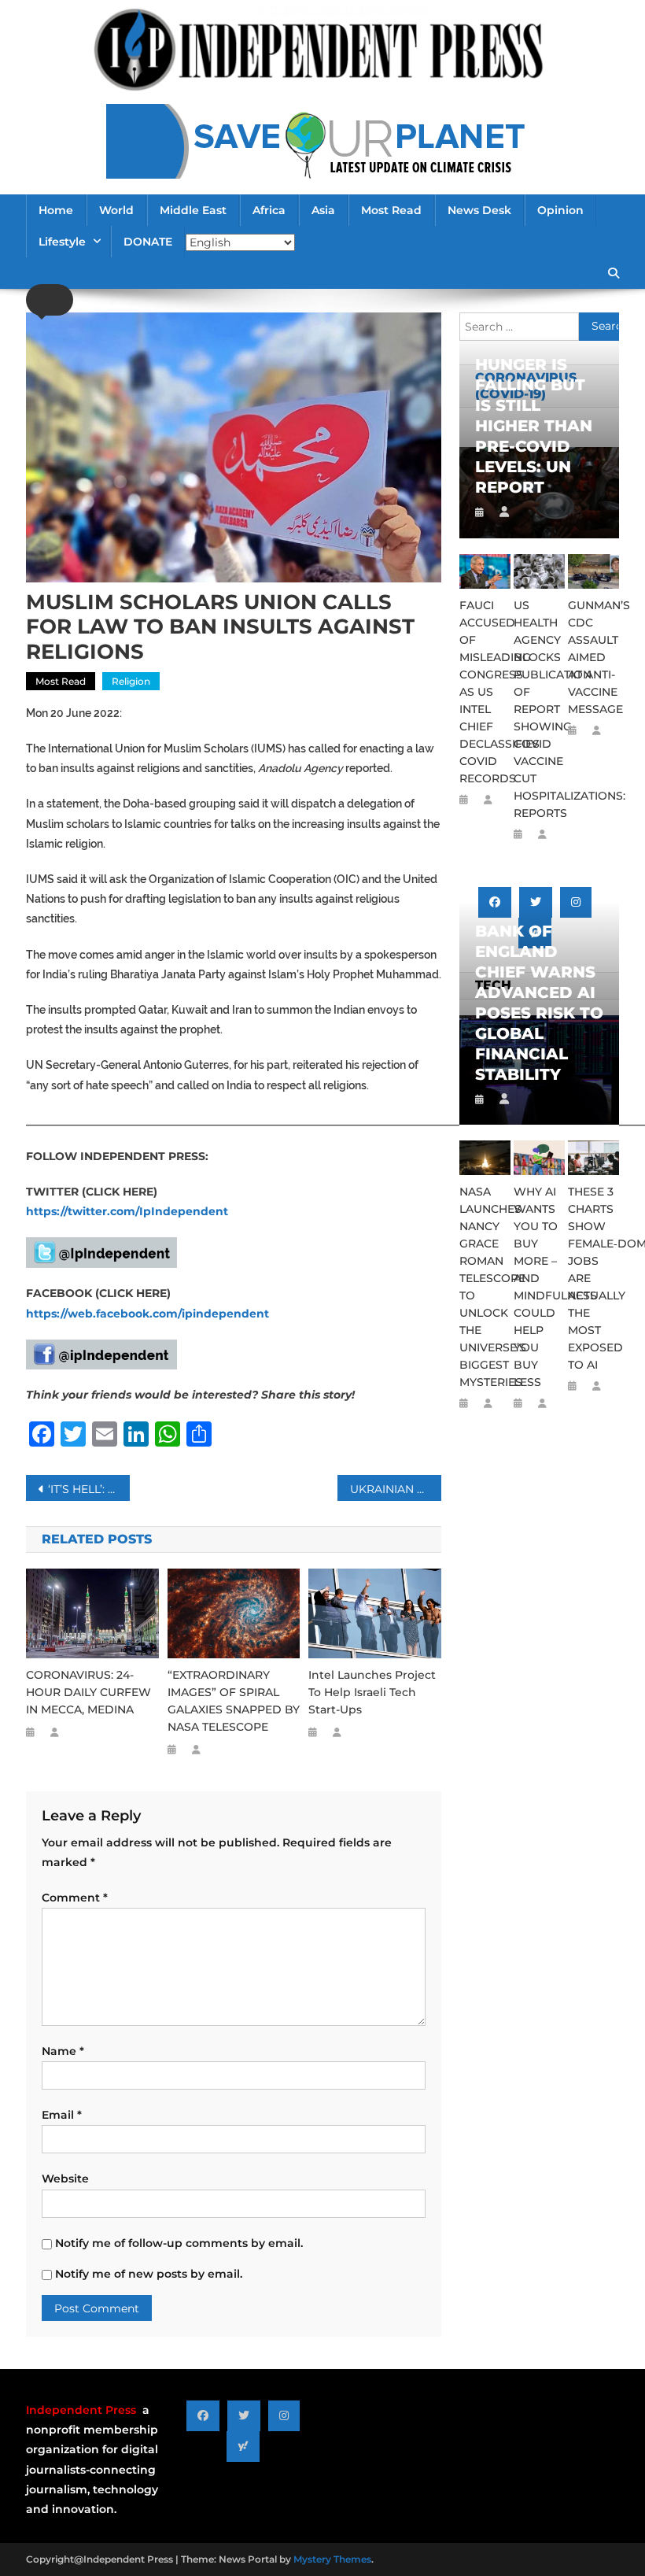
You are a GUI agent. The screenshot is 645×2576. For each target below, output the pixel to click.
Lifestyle (62, 242)
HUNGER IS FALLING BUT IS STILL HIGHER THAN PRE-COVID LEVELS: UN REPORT (534, 426)
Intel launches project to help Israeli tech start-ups (372, 1692)
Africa (269, 210)
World (116, 210)
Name (63, 2051)
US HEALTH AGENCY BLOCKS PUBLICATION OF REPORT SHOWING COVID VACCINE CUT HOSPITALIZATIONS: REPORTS (539, 709)
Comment (75, 1898)
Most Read (391, 210)
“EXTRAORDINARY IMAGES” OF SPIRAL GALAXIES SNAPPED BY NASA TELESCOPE (234, 1701)
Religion (131, 681)
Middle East (193, 210)
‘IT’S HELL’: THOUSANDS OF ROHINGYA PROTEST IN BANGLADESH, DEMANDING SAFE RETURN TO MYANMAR (89, 1489)
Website (65, 2179)
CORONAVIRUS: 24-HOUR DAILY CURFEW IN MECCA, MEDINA (88, 1692)
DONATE (148, 242)
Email (62, 2115)
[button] (50, 300)
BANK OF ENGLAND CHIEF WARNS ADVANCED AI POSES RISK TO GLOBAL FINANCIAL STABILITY (539, 1003)
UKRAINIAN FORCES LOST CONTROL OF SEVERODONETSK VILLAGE (396, 1489)
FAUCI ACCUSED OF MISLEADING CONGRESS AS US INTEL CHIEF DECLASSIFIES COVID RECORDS (485, 692)
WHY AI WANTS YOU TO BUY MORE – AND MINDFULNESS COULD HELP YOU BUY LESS (539, 1287)
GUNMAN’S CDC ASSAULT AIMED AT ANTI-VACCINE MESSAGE (593, 657)
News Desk (479, 210)
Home (56, 210)
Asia (323, 210)
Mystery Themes (332, 2559)
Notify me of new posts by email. (149, 2274)
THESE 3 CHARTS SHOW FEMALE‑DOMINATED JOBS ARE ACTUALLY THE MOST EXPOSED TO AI (593, 1278)
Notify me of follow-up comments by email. (179, 2243)
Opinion (560, 210)
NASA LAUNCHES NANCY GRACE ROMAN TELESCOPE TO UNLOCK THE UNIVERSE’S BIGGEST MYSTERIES (485, 1287)
